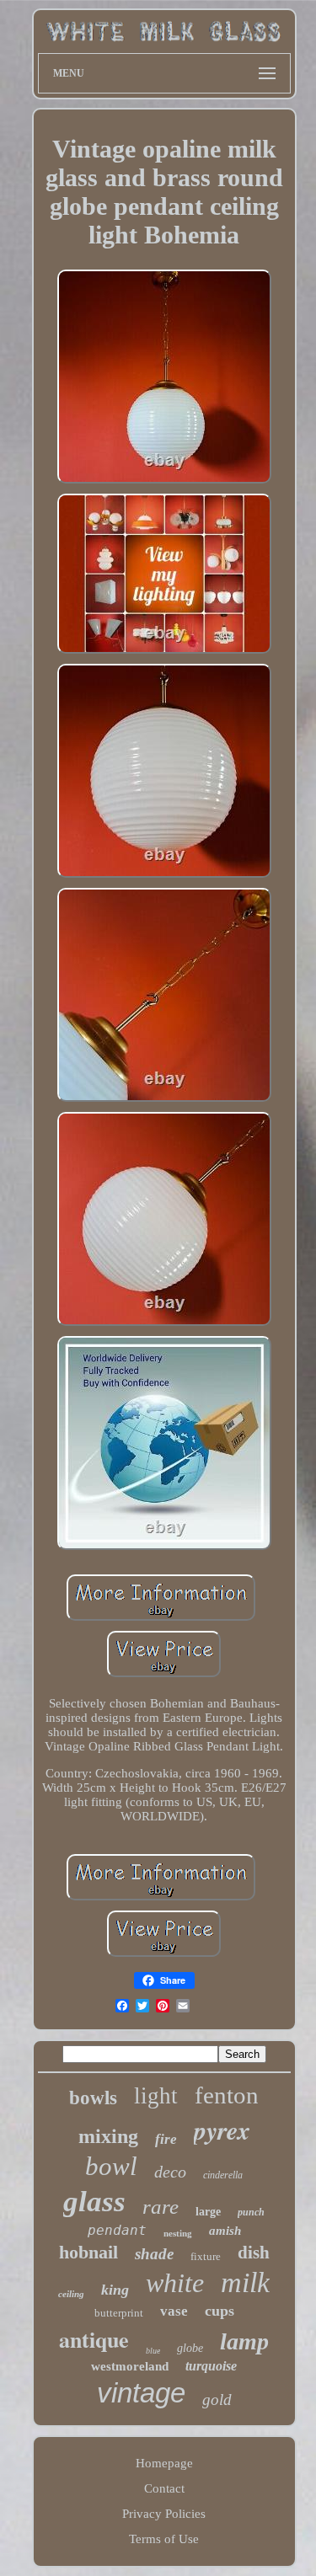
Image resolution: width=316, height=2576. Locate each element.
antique (94, 2339)
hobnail (88, 2252)
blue (153, 2351)
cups (220, 2311)
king (115, 2290)
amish (225, 2231)
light (156, 2096)
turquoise (211, 2366)
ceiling (71, 2294)
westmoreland (130, 2366)
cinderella (223, 2175)
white (175, 2283)
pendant (117, 2230)
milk (245, 2282)
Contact (164, 2488)
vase (174, 2311)
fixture (206, 2256)
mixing (108, 2136)
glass (94, 2202)
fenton (227, 2095)
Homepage (164, 2463)
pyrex (222, 2130)
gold (217, 2400)
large (208, 2212)
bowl (111, 2166)
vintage (141, 2393)
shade (154, 2254)
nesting (178, 2233)
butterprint (119, 2313)
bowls (93, 2098)
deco (170, 2172)
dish (254, 2253)
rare (161, 2207)
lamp (244, 2341)
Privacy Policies (164, 2514)
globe (190, 2348)
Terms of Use (164, 2539)
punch (251, 2212)
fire (166, 2139)
